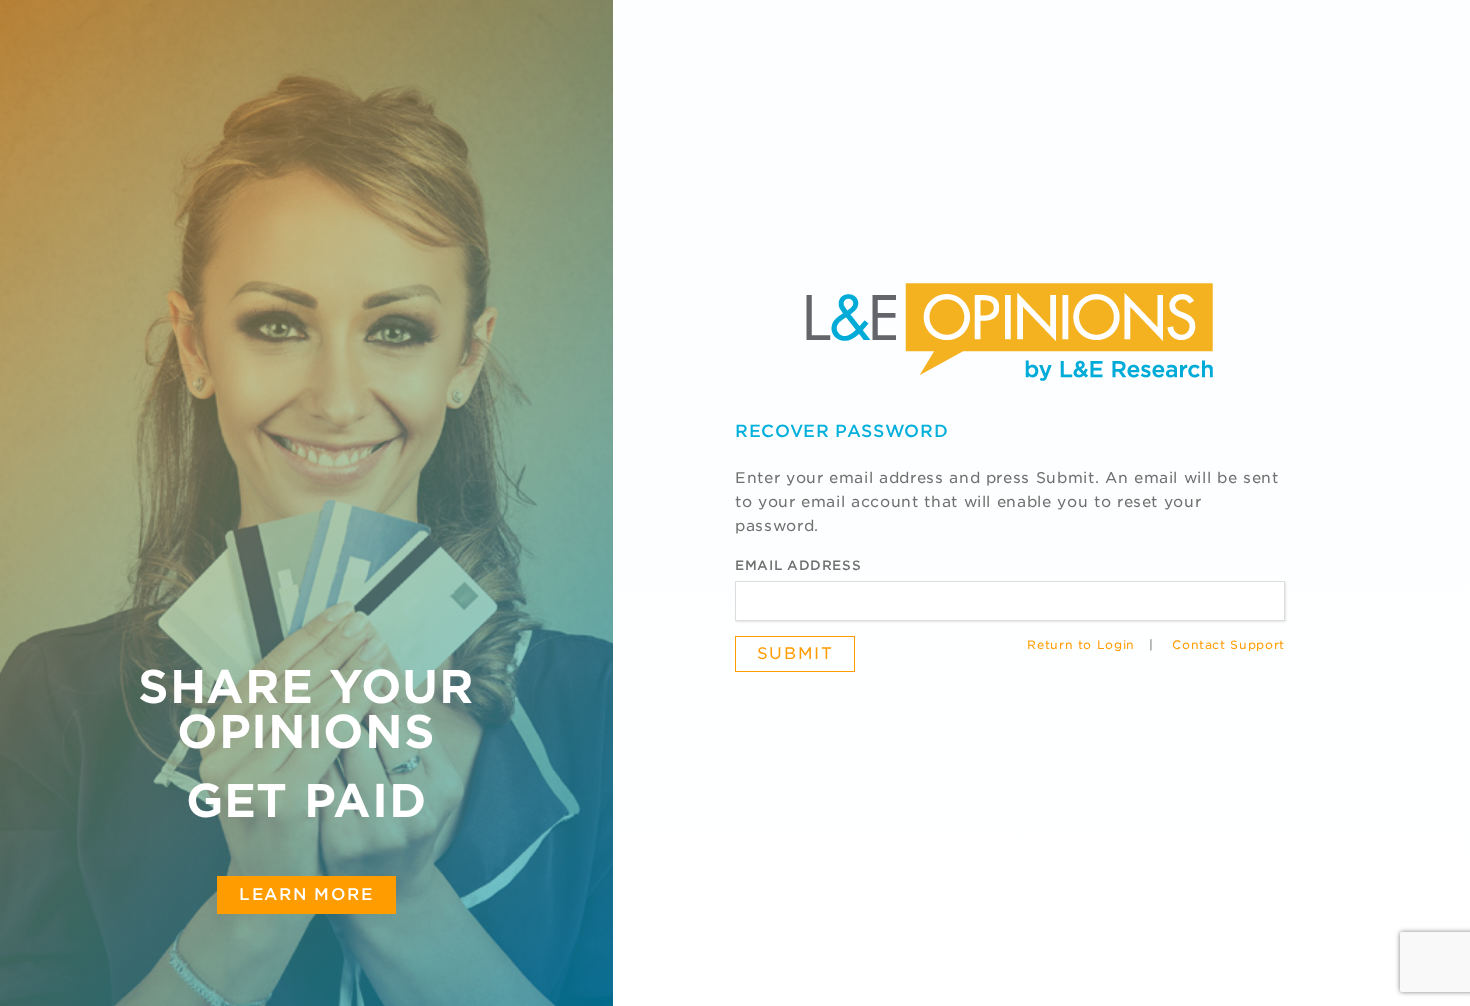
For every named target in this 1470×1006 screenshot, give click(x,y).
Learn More (306, 894)
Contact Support (1228, 645)
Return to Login (1081, 645)
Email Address (798, 565)
